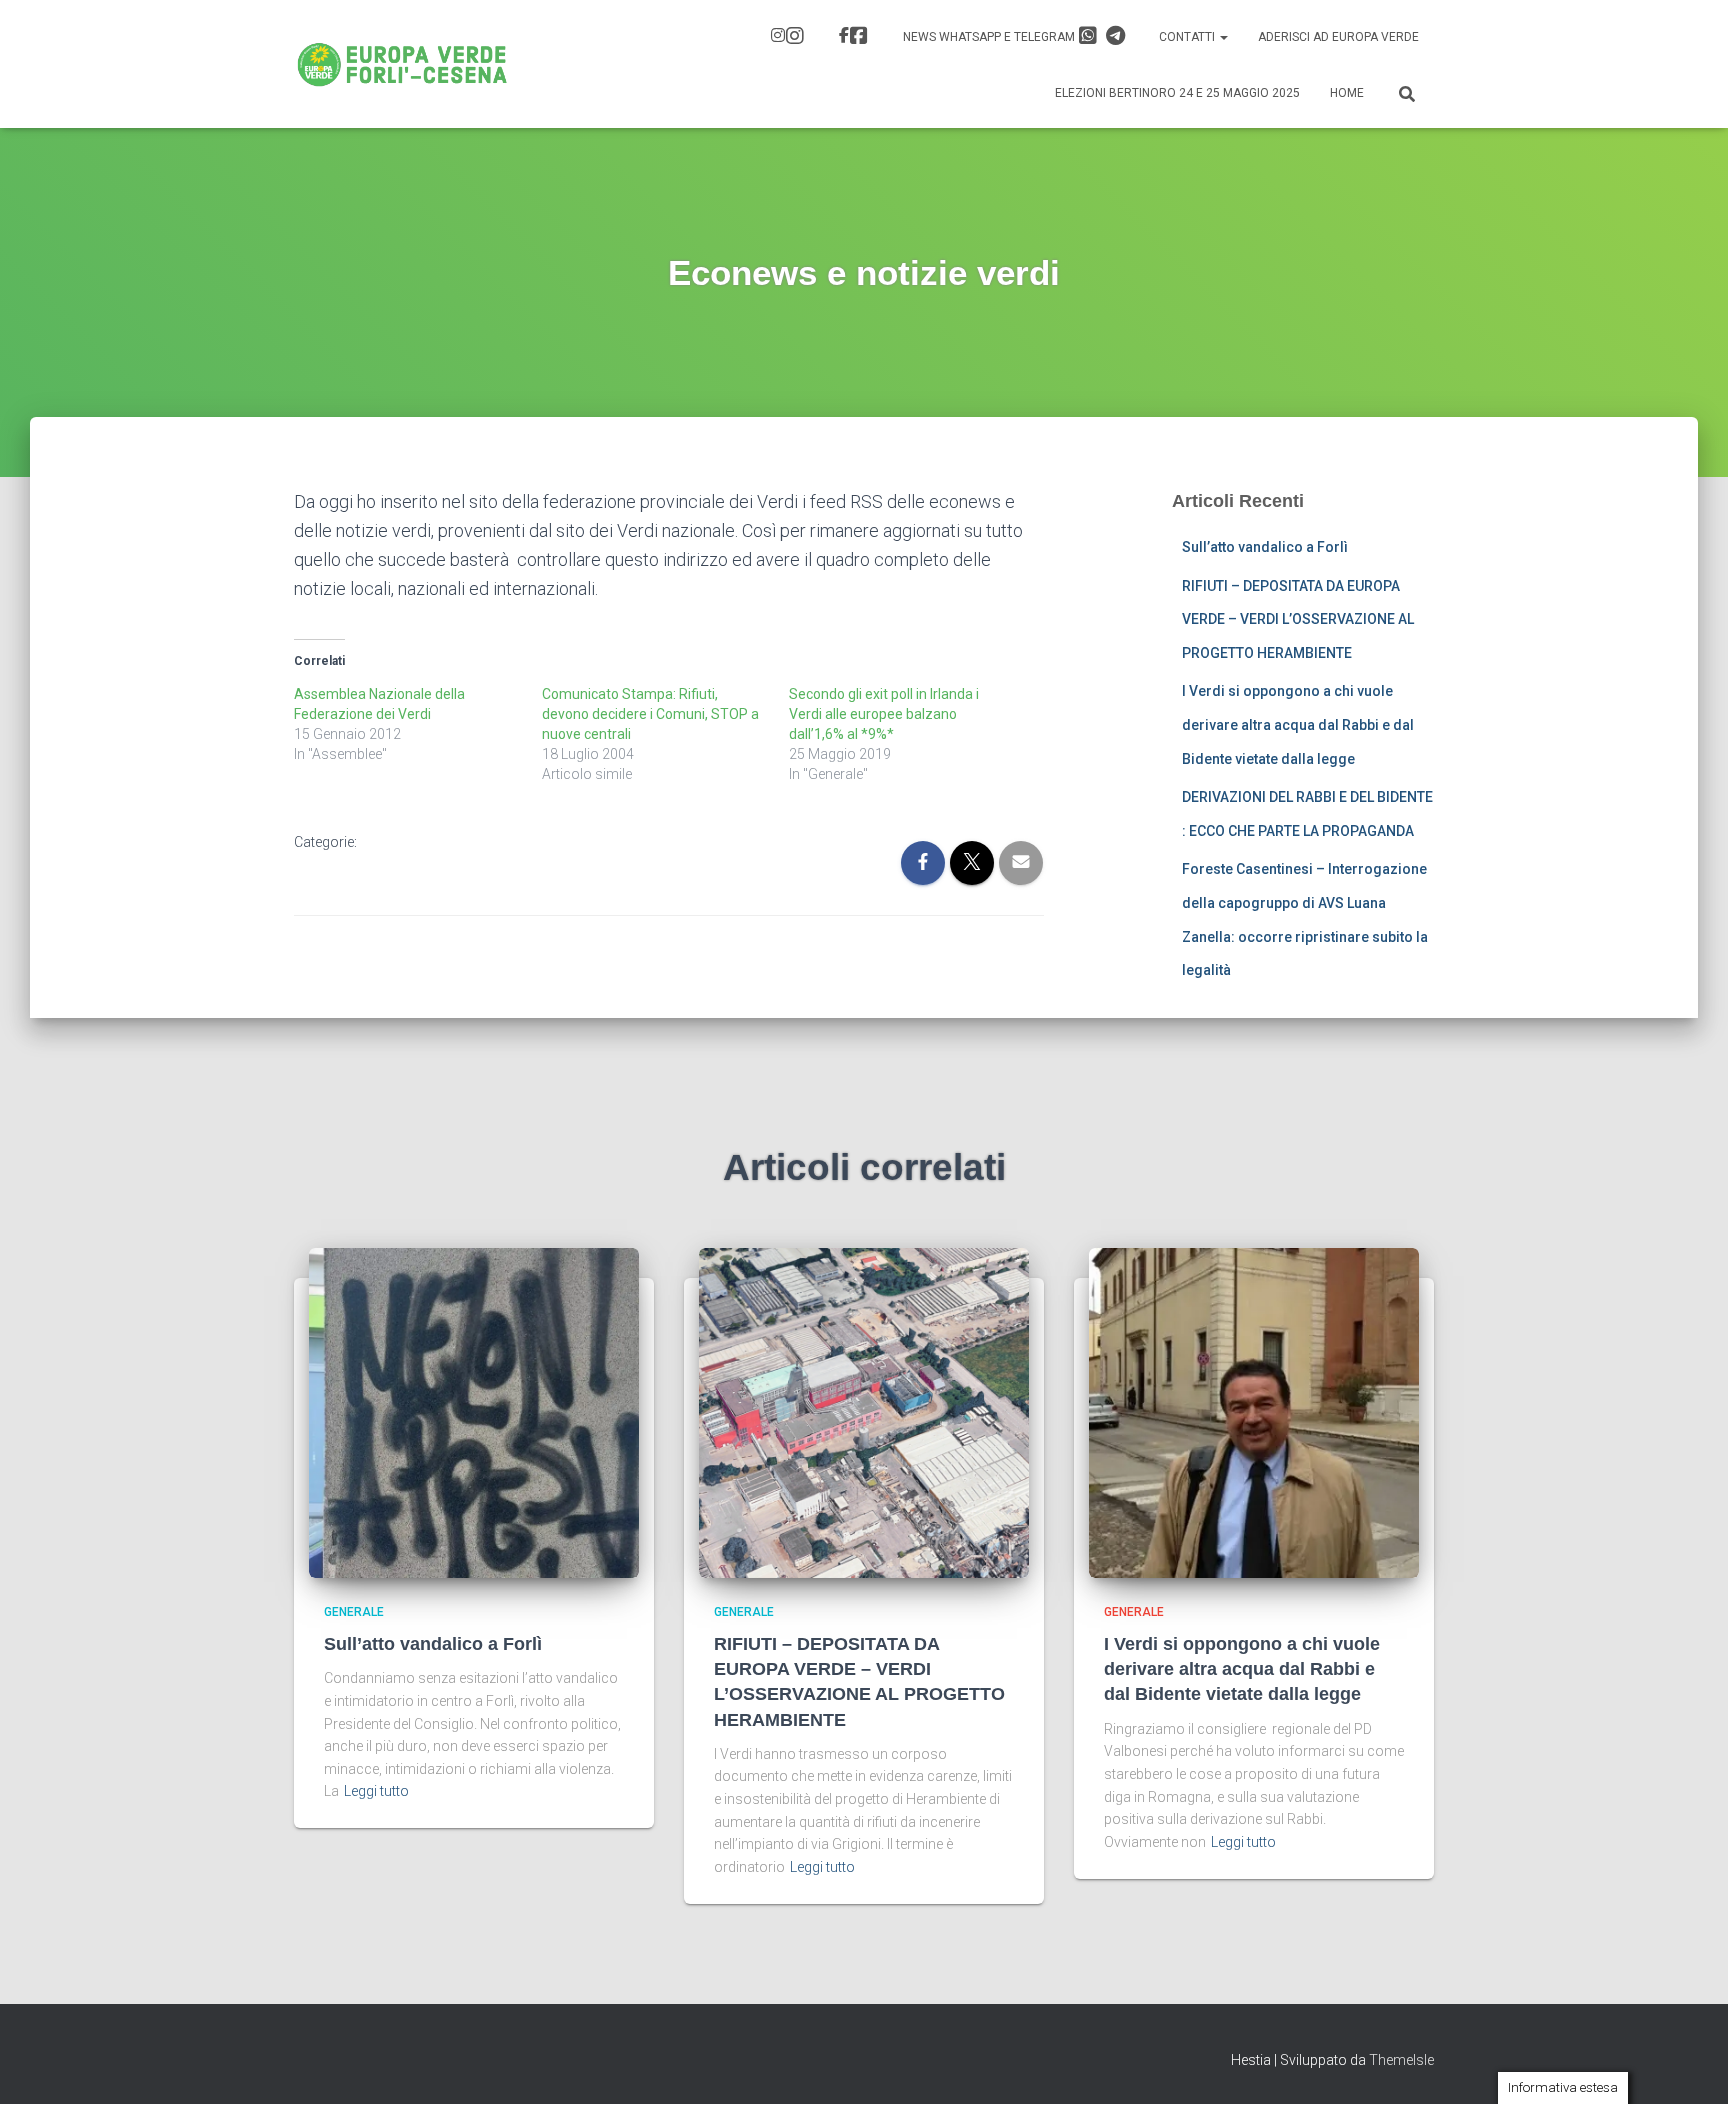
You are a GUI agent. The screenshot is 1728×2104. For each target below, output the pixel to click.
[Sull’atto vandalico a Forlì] (474, 1411)
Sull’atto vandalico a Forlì (1265, 547)
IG (790, 38)
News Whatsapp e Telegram (990, 37)
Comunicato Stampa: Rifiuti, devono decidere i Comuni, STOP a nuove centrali (650, 714)
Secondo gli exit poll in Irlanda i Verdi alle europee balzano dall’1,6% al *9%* (884, 714)
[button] (1223, 37)
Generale (354, 1612)
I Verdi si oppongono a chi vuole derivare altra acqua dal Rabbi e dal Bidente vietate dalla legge (1298, 724)
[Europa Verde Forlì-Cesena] (402, 64)
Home (1347, 93)
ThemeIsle (1401, 2060)
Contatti (1188, 37)
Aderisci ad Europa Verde (1338, 37)
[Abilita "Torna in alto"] (1688, 2064)
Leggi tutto (376, 1791)
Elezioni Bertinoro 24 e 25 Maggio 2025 (1177, 93)
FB (856, 38)
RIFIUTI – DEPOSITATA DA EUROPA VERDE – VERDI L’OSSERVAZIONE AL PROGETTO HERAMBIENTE (1298, 619)
